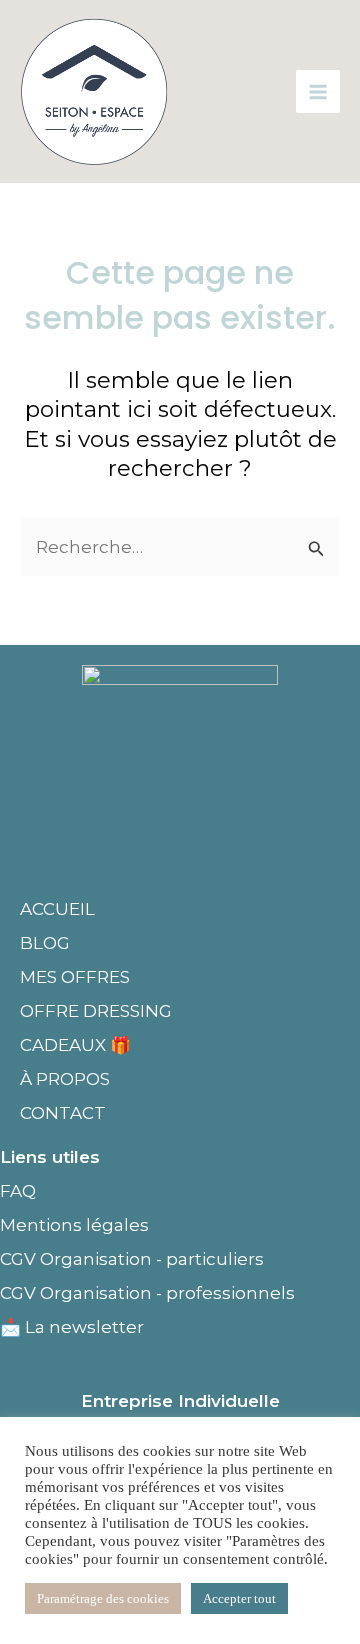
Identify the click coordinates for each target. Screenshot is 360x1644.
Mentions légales (76, 1225)
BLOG (45, 943)
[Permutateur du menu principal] (318, 92)
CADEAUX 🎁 (75, 1045)
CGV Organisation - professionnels (147, 1293)
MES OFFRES (75, 977)
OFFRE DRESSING (96, 1011)
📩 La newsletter (72, 1327)
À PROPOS (65, 1079)
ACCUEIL (57, 909)
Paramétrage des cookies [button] (103, 1598)
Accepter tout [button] (239, 1598)
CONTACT (63, 1113)
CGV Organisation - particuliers (132, 1259)
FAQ (18, 1191)
